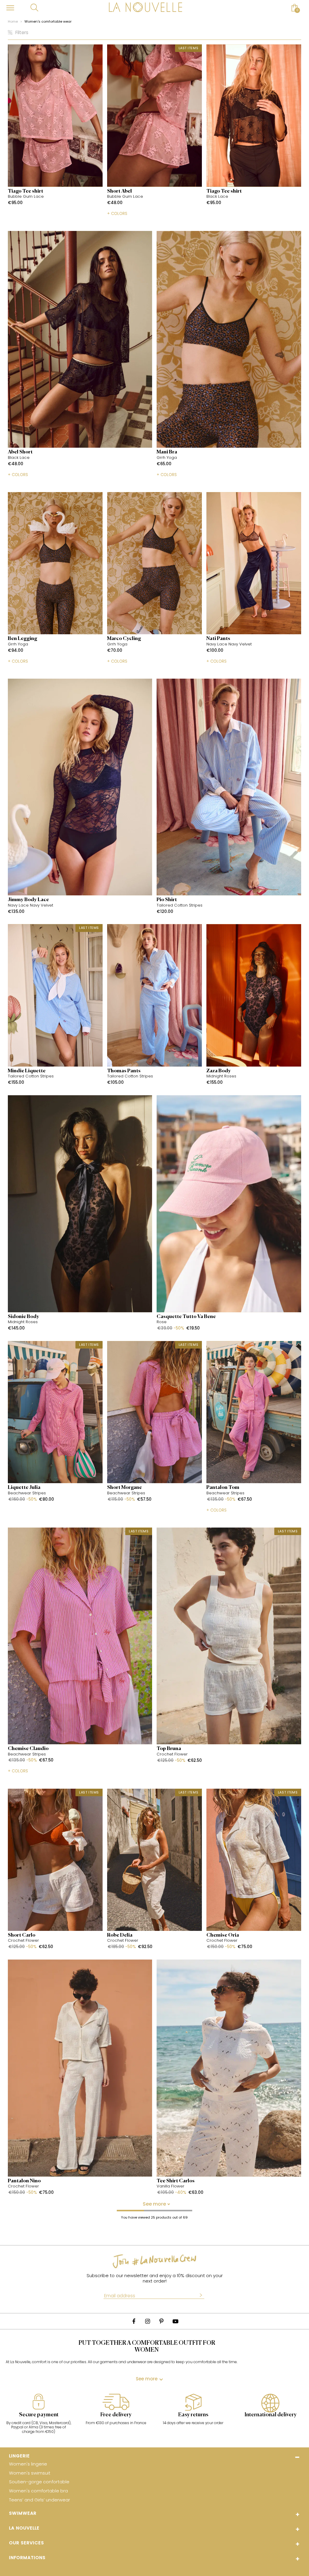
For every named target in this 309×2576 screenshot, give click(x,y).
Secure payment (39, 2415)
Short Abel (119, 191)
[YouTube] (175, 2321)
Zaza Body (219, 1071)
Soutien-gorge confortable (39, 2482)
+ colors (117, 213)
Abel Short (20, 452)
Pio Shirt (167, 900)
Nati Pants (218, 639)
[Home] (145, 8)
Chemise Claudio (28, 1749)
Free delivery (116, 2415)
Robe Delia (120, 1935)
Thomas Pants (124, 1071)
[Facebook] (134, 2321)
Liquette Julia (24, 1488)
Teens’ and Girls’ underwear (40, 2500)
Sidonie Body (24, 1317)
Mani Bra (167, 452)
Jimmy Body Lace (28, 900)
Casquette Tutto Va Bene (186, 1317)
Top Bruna (169, 1749)
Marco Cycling (124, 639)
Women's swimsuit (30, 2473)
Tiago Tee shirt (25, 191)
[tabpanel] (39, 2417)
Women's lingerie (28, 2464)
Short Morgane (124, 1488)
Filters (22, 33)
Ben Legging (22, 639)
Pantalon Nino (24, 2181)
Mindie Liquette (27, 1071)
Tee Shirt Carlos (176, 2181)
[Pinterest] (161, 2321)
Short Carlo (22, 1935)
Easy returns (193, 2415)
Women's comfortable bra (38, 2491)
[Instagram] (148, 2321)
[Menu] (10, 8)
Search (34, 8)
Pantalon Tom (223, 1488)
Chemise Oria (223, 1935)
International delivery (271, 2415)
